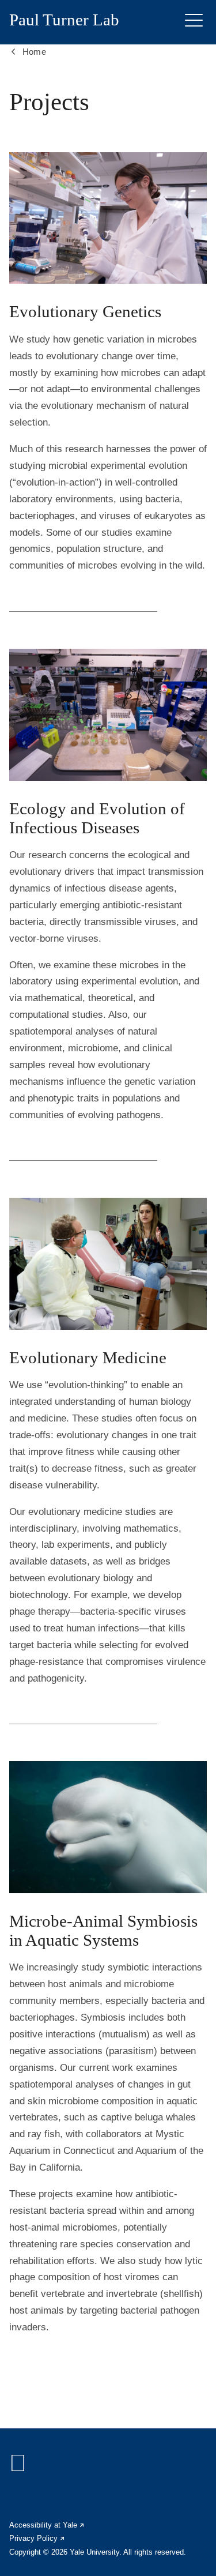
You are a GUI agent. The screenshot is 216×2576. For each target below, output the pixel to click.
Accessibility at (47, 2525)
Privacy (37, 2538)
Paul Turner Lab (64, 20)
